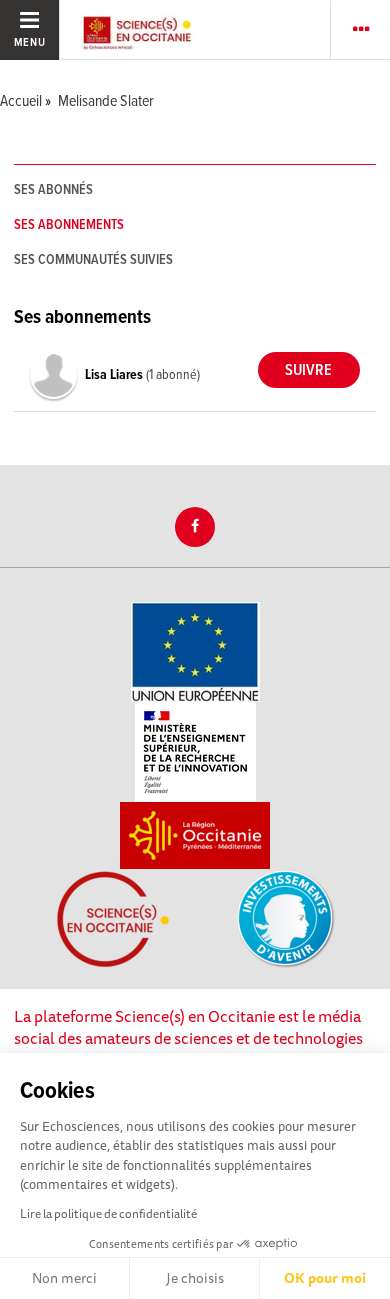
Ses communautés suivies (93, 260)
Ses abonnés (53, 190)
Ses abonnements (69, 225)
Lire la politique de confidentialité (108, 1213)
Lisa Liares (115, 375)
